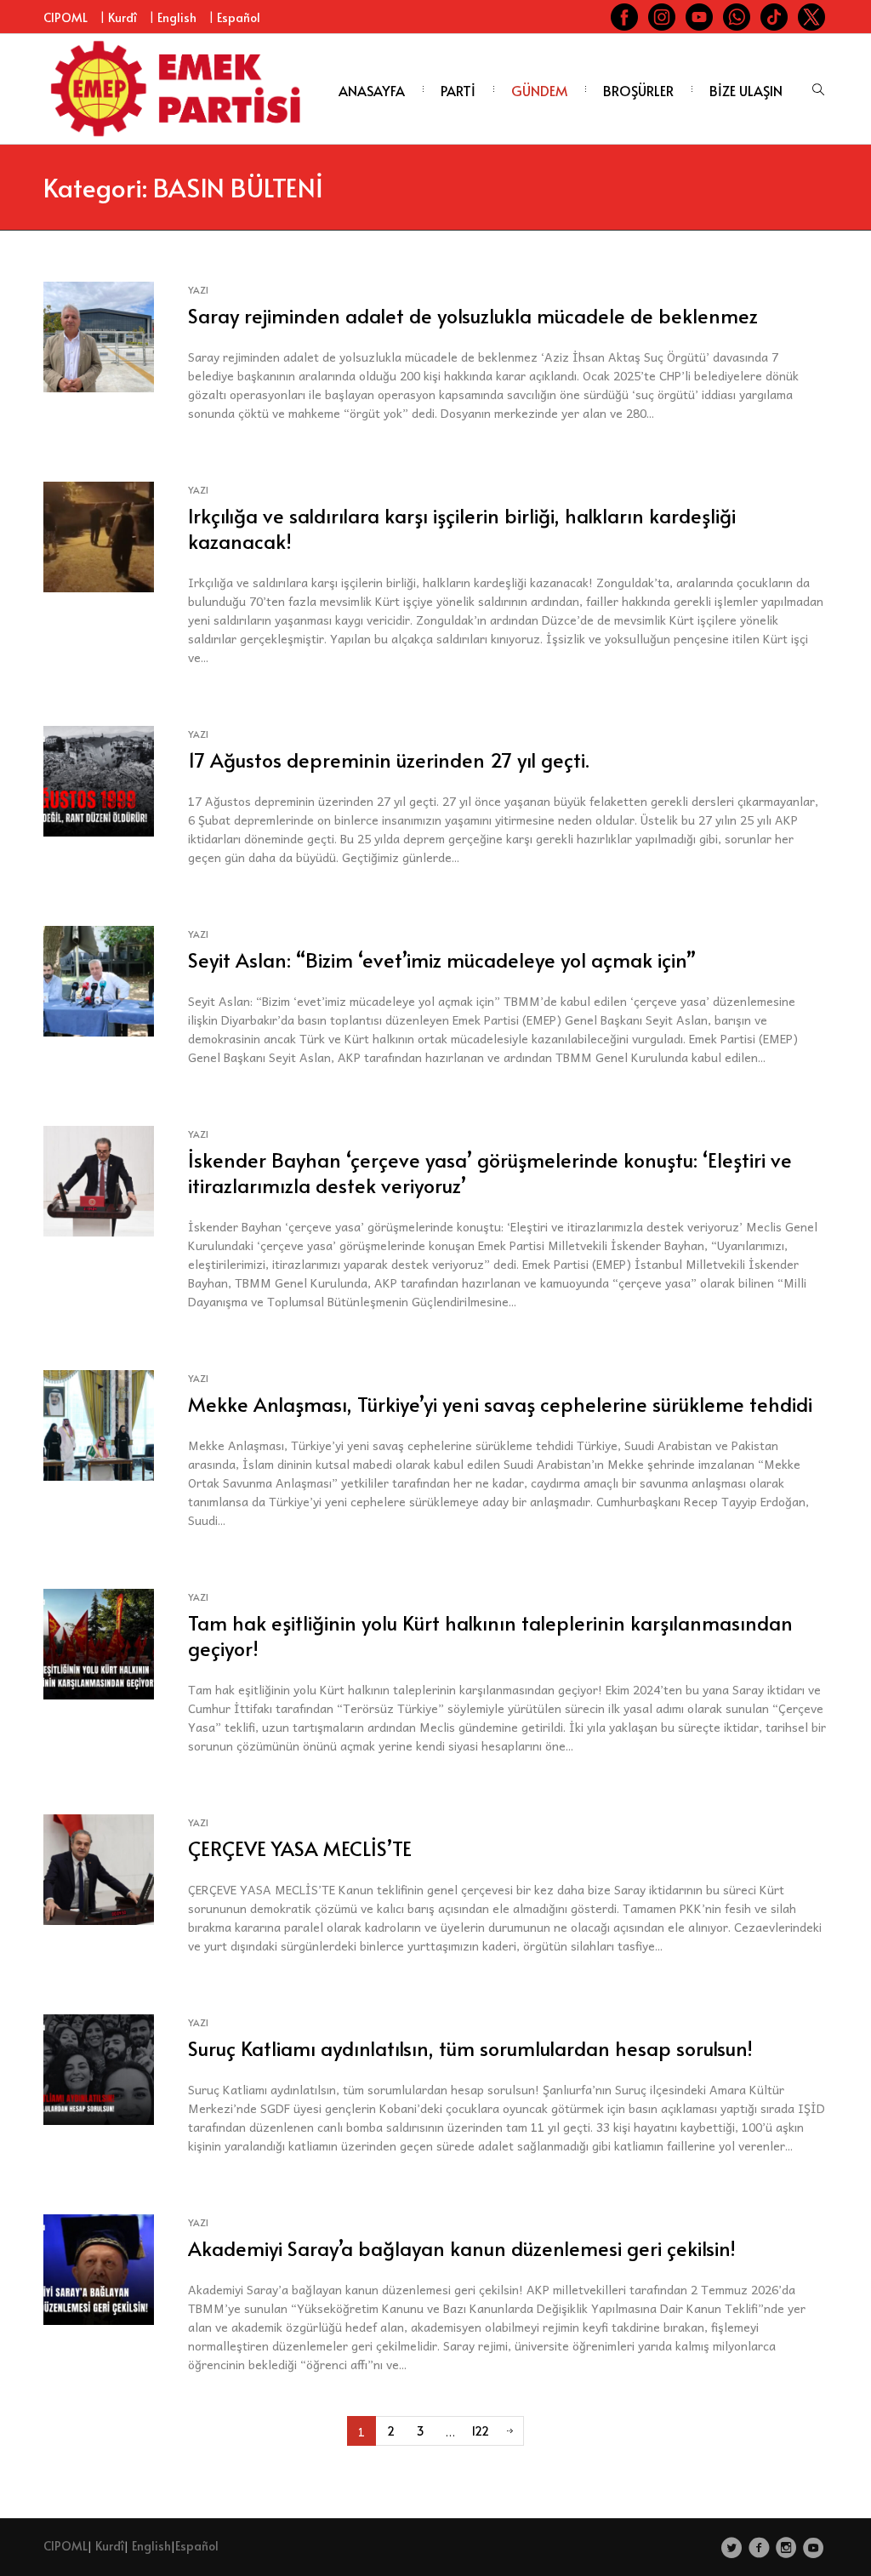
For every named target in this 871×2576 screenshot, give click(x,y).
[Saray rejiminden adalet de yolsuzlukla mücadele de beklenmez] (99, 335)
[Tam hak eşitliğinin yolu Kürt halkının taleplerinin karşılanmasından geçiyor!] (99, 1642)
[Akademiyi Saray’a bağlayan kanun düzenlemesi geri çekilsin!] (99, 2268)
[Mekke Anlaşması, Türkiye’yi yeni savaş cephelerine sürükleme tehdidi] (99, 1423)
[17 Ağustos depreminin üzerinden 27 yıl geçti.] (99, 779)
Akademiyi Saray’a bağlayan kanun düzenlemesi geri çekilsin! (462, 2248)
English (177, 17)
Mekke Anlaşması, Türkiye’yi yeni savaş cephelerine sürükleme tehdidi (500, 1404)
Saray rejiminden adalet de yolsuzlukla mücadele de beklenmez (473, 315)
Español (239, 17)
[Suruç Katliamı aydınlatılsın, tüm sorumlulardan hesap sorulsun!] (99, 2068)
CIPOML (65, 17)
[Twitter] (732, 2548)
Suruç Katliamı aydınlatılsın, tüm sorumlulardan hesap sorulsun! (470, 2048)
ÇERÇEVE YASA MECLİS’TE (300, 1848)
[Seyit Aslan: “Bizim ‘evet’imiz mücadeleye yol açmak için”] (99, 979)
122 (480, 2431)
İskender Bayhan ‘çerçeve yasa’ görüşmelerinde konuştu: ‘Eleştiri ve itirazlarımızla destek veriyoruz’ (490, 1172)
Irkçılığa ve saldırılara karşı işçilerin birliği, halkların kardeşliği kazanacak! (462, 528)
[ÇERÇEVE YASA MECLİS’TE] (99, 1868)
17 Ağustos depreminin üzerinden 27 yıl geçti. (389, 760)
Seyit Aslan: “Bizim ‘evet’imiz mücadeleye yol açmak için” (442, 960)
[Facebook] (759, 2548)
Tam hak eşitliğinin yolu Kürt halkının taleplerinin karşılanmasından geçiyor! (490, 1635)
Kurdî (122, 17)
